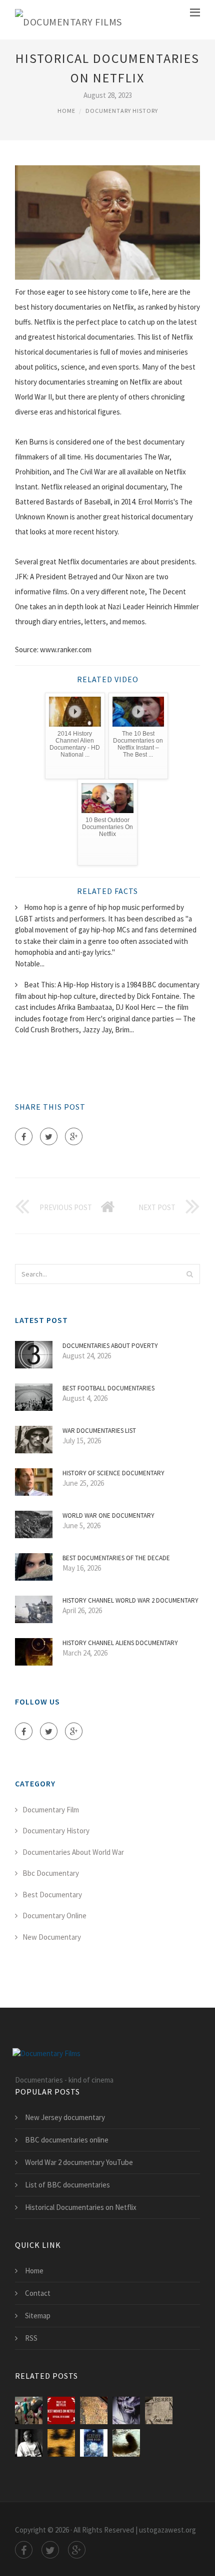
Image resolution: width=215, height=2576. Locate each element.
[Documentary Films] (68, 20)
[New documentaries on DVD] (94, 2443)
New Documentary (52, 1937)
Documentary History (122, 111)
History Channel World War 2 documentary (130, 1600)
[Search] (189, 1274)
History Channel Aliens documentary (120, 1643)
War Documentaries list (99, 1431)
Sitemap (38, 2316)
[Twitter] (49, 1136)
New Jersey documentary (65, 2117)
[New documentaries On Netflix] (29, 2410)
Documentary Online (54, 1916)
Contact (38, 2293)
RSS (31, 2338)
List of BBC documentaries (67, 2185)
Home (66, 111)
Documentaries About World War (73, 1852)
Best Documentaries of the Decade (116, 1558)
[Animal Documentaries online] (126, 2410)
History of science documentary (113, 1473)
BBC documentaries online (67, 2140)
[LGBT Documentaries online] (29, 2443)
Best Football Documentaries (108, 1388)
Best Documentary (52, 1895)
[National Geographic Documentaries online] (61, 2443)
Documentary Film (51, 1810)
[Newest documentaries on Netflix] (61, 2410)
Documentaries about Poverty (110, 1346)
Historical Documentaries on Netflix (81, 2207)
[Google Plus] (74, 1136)
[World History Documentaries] (126, 2443)
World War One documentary (108, 1515)
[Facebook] (24, 1136)
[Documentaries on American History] (94, 2410)
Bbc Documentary (51, 1873)
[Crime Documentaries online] (159, 2410)
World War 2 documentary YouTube (79, 2162)
